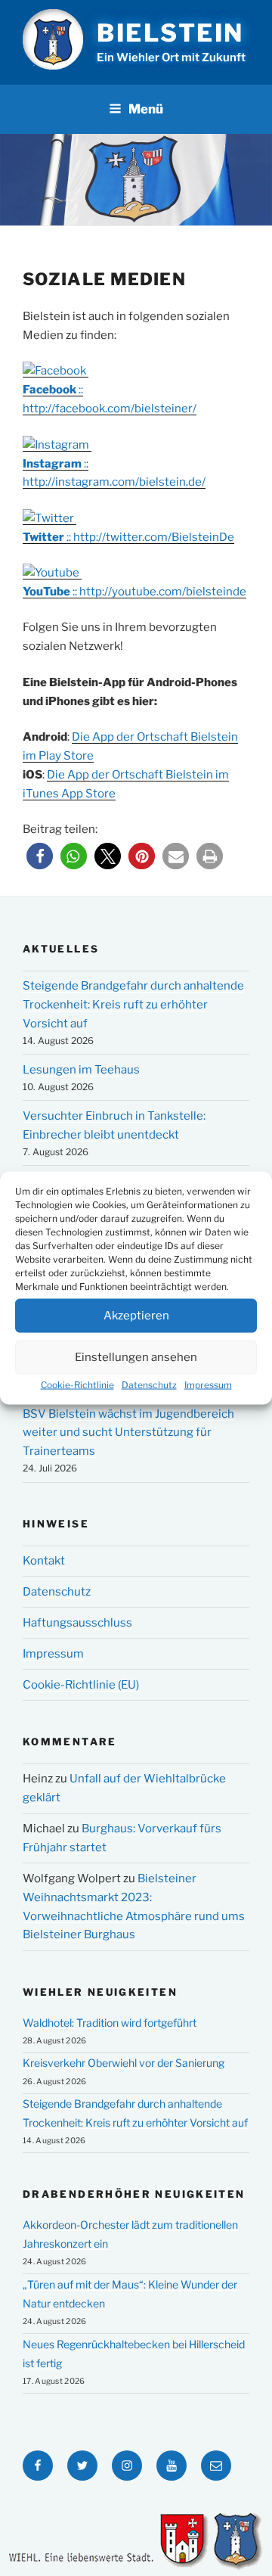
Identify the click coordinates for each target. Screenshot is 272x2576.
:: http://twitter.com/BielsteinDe (128, 537)
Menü (146, 109)
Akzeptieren (136, 1316)
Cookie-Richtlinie (77, 1384)
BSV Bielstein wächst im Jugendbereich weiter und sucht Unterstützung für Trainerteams (128, 1433)
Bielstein (170, 33)
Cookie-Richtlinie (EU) (81, 1685)
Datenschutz (149, 1384)
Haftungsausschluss (77, 1623)
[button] (40, 856)
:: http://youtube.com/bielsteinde (134, 592)
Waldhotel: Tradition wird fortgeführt (110, 2023)
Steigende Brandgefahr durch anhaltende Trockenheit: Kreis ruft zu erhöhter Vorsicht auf (133, 1005)
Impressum (208, 1384)
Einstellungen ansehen (136, 1357)
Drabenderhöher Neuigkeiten (134, 2194)
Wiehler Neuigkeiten (100, 1992)
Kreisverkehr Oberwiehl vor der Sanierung (124, 2063)
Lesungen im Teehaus (81, 1070)
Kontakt (44, 1561)
